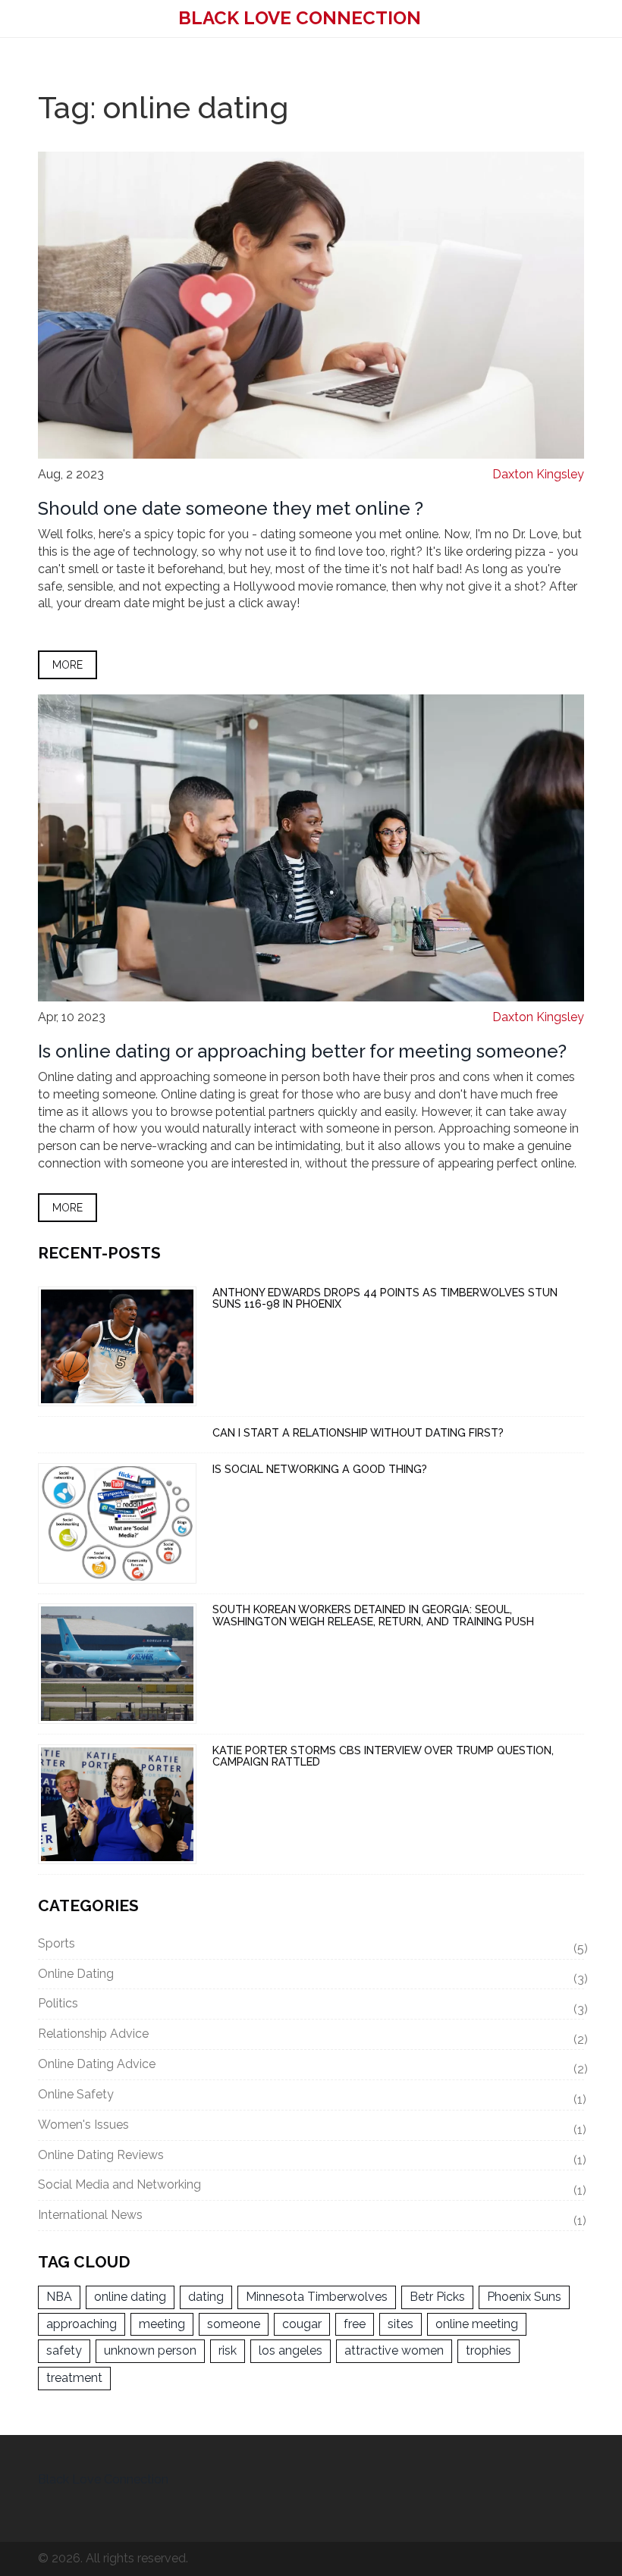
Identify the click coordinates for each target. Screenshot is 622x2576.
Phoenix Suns (524, 2297)
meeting (162, 2324)
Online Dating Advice (311, 2067)
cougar (302, 2324)
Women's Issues (311, 2127)
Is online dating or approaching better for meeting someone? (302, 1051)
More (68, 665)
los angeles (291, 2350)
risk (228, 2350)
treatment (74, 2378)
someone (234, 2324)
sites (401, 2324)
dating (206, 2297)
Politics (311, 2006)
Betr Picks (437, 2297)
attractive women (394, 2350)
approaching (82, 2324)
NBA (59, 2297)
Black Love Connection (300, 18)
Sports (311, 1946)
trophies (488, 2350)
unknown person (150, 2350)
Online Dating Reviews (311, 2158)
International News (311, 2217)
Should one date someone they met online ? (231, 508)
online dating (130, 2297)
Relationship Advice (311, 2036)
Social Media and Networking (311, 2187)
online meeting (477, 2324)
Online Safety (311, 2097)
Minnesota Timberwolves (317, 2297)
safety (64, 2350)
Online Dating (311, 1976)
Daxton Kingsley (538, 474)
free (355, 2324)
